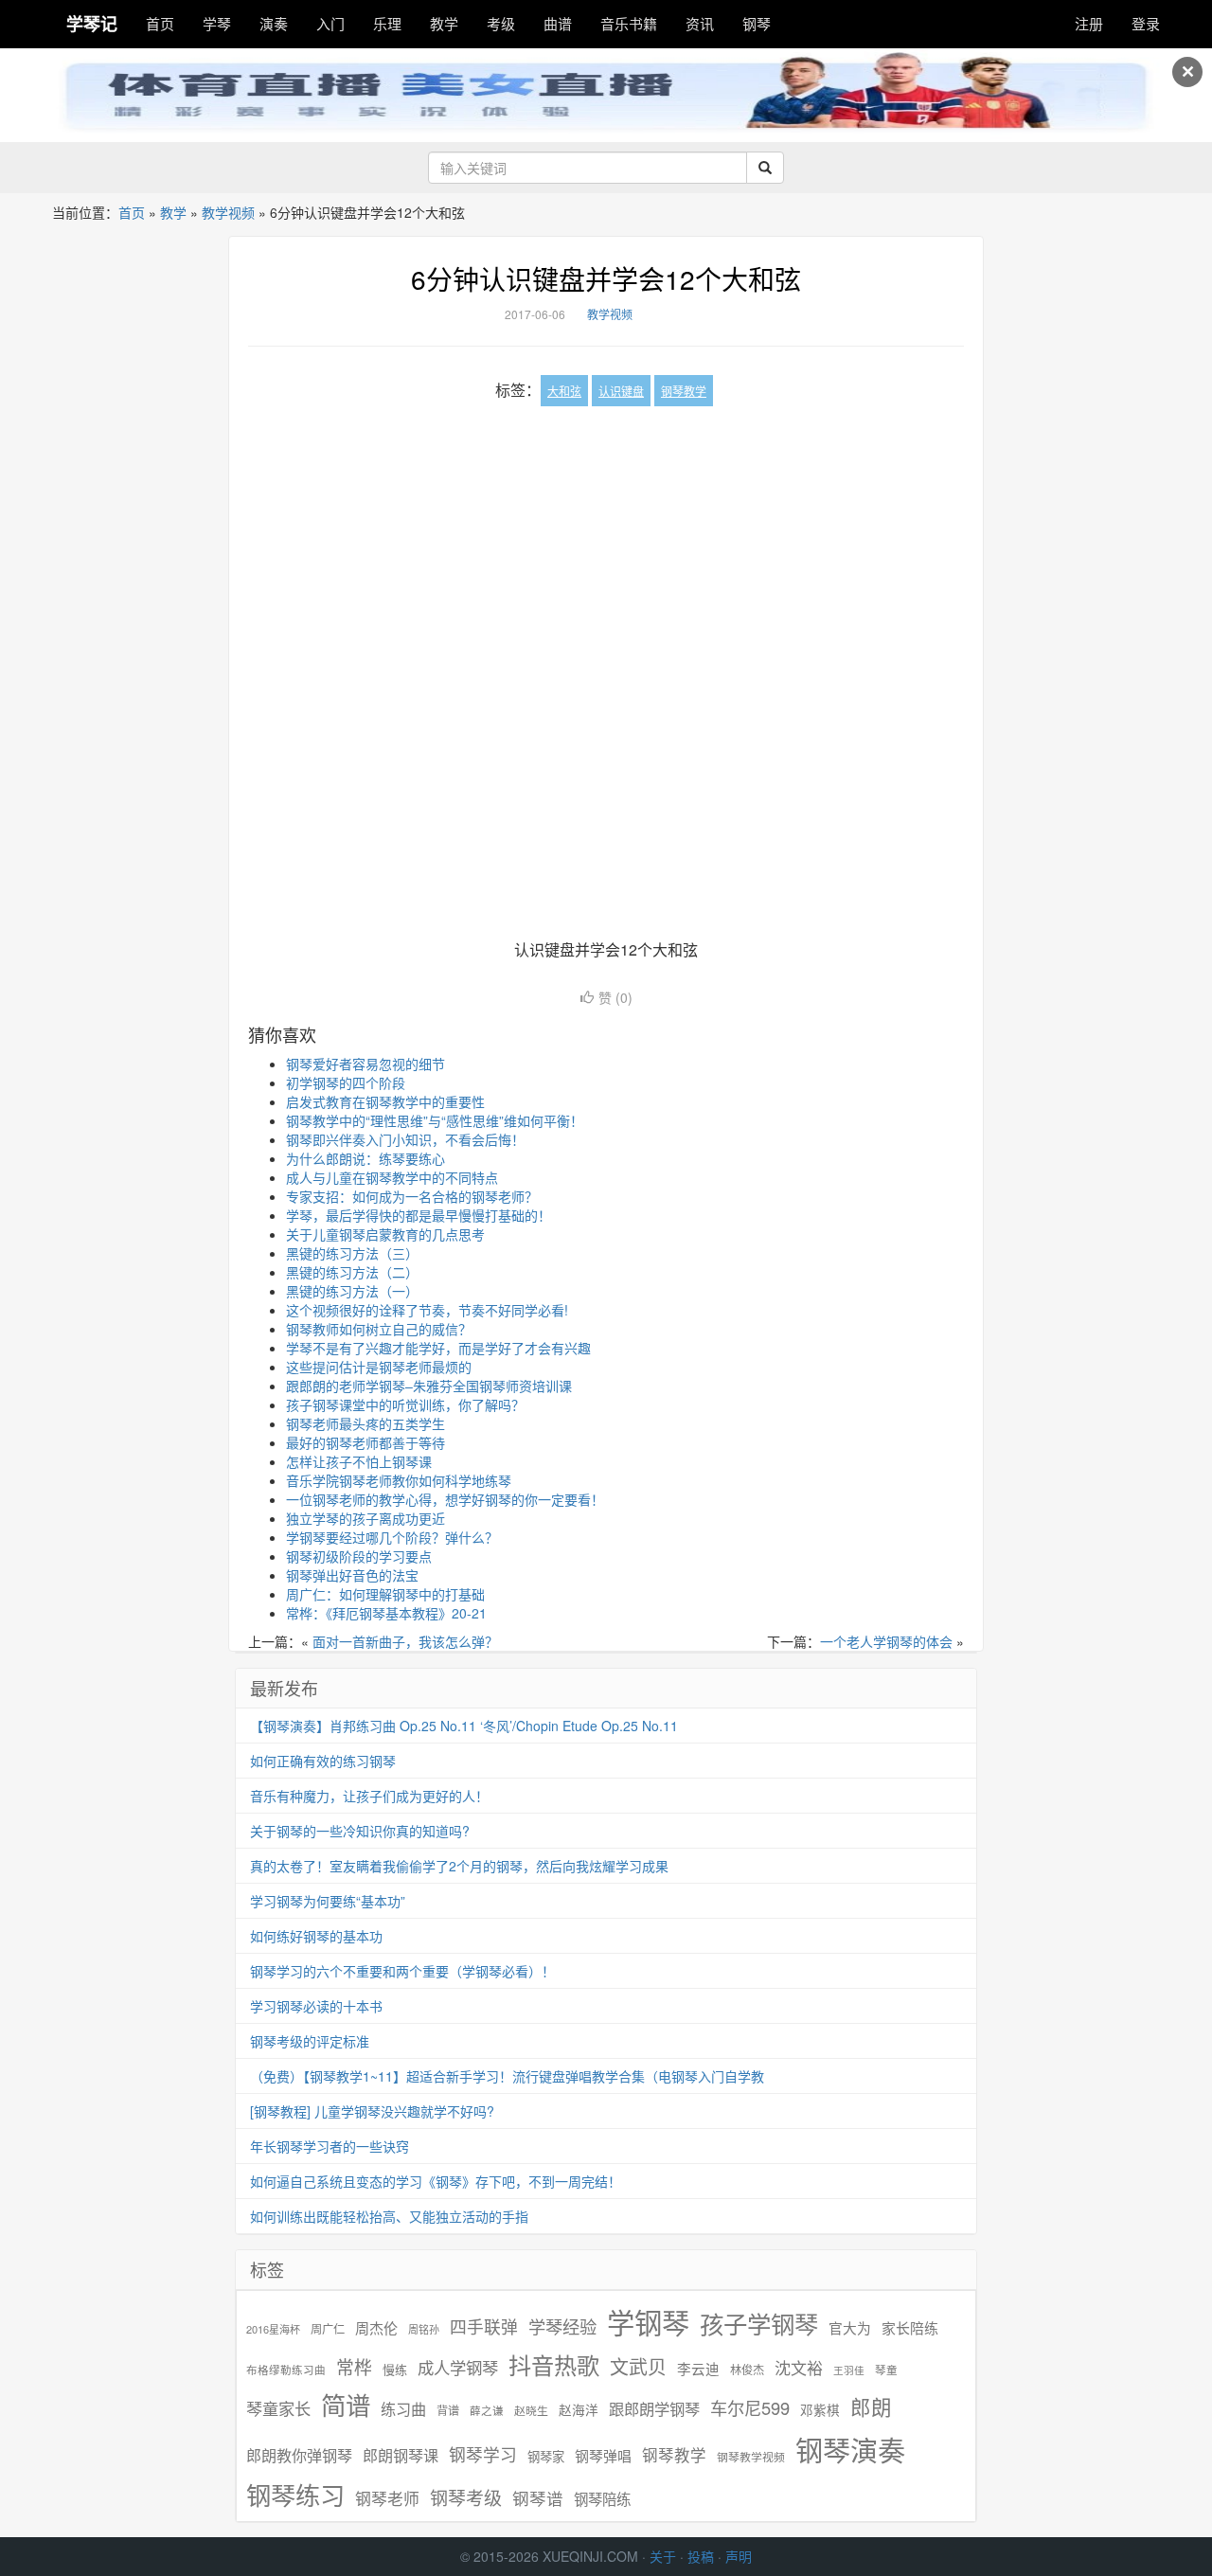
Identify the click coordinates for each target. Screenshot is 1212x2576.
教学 (444, 23)
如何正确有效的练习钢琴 (323, 1761)
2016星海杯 (273, 2329)
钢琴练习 (295, 2494)
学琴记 (92, 24)
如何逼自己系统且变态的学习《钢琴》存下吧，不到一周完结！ (436, 2181)
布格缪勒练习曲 (286, 2370)
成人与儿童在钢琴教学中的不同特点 (392, 1177)
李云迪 (698, 2369)
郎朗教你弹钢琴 (299, 2455)
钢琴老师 (387, 2498)
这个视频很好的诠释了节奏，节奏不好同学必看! (427, 1310)
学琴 (217, 23)
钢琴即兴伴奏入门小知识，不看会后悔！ (405, 1139)
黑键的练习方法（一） (352, 1291)
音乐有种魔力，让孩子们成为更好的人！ (369, 1796)
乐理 (387, 23)
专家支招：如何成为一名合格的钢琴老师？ (412, 1196)
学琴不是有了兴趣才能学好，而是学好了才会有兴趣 (438, 1348)
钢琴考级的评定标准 (310, 2041)
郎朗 (871, 2406)
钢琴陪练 (602, 2498)
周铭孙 (424, 2329)
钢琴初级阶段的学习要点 (359, 1556)
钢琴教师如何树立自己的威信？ (379, 1329)
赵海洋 (579, 2410)
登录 (1146, 23)
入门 (330, 23)
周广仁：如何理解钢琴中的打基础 (385, 1594)
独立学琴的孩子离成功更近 (365, 1518)
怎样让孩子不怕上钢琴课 (359, 1461)
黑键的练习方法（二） (352, 1272)
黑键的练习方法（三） (352, 1253)
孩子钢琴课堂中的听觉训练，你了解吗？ (405, 1404)
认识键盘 (621, 391)
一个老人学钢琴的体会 (886, 1641)
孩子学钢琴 (759, 2323)
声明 (739, 2556)
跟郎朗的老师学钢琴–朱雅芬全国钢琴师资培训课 (429, 1386)
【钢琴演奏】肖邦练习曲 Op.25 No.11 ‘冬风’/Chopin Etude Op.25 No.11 (464, 1726)
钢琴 (757, 23)
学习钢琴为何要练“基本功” (328, 1901)
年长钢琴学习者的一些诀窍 (330, 2146)
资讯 (700, 23)
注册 (1089, 23)
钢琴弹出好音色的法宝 (352, 1575)
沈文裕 (799, 2368)
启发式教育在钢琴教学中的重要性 (385, 1101)
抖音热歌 (554, 2365)
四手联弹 (484, 2326)
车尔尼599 (750, 2407)
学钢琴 (648, 2322)
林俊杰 (747, 2369)
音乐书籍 (629, 23)
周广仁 (328, 2328)
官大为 (850, 2327)
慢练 (395, 2370)
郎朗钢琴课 (401, 2455)
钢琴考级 (466, 2497)
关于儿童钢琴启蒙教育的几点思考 (385, 1234)
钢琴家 (546, 2456)
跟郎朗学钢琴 (654, 2409)
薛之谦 (487, 2410)
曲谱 (558, 23)
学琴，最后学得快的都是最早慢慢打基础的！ (419, 1215)
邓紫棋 (820, 2410)
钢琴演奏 (850, 2450)
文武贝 (638, 2367)
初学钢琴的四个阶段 (346, 1082)
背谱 (448, 2410)
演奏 (274, 23)
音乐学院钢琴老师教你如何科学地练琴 (399, 1480)
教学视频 (228, 212)
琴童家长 (278, 2408)
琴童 (886, 2370)
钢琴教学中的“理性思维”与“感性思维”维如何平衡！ (435, 1120)
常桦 (354, 2367)
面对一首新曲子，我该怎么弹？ (405, 1641)
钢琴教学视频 (751, 2456)
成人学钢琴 (458, 2368)
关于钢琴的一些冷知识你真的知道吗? (360, 1831)
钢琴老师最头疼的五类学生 (365, 1423)
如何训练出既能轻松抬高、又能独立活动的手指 (389, 2216)
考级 (501, 23)
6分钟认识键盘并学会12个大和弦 (606, 278)
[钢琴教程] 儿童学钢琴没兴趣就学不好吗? (372, 2111)
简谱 (346, 2405)
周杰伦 (376, 2327)
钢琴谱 (538, 2498)
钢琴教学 (684, 391)
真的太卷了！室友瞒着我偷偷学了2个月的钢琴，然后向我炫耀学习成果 (459, 1866)
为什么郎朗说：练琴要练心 (365, 1158)
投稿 (701, 2556)
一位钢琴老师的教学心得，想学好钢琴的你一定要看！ (445, 1499)
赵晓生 (531, 2410)
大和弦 (564, 391)
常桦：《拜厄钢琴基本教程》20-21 (386, 1613)
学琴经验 (562, 2326)
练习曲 (403, 2409)
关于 (663, 2556)
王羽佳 (849, 2370)
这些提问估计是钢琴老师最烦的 (379, 1367)
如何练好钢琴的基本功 (316, 1936)
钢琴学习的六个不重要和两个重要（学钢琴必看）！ (402, 1971)
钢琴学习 (483, 2454)
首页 (160, 23)
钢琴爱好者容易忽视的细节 (365, 1064)
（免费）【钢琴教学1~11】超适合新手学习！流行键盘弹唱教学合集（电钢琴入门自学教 (507, 2076)
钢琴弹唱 (603, 2455)
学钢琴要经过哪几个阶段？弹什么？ (392, 1537)
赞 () (615, 997)
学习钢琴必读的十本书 (316, 2006)
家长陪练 (910, 2327)
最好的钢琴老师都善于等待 (365, 1442)
